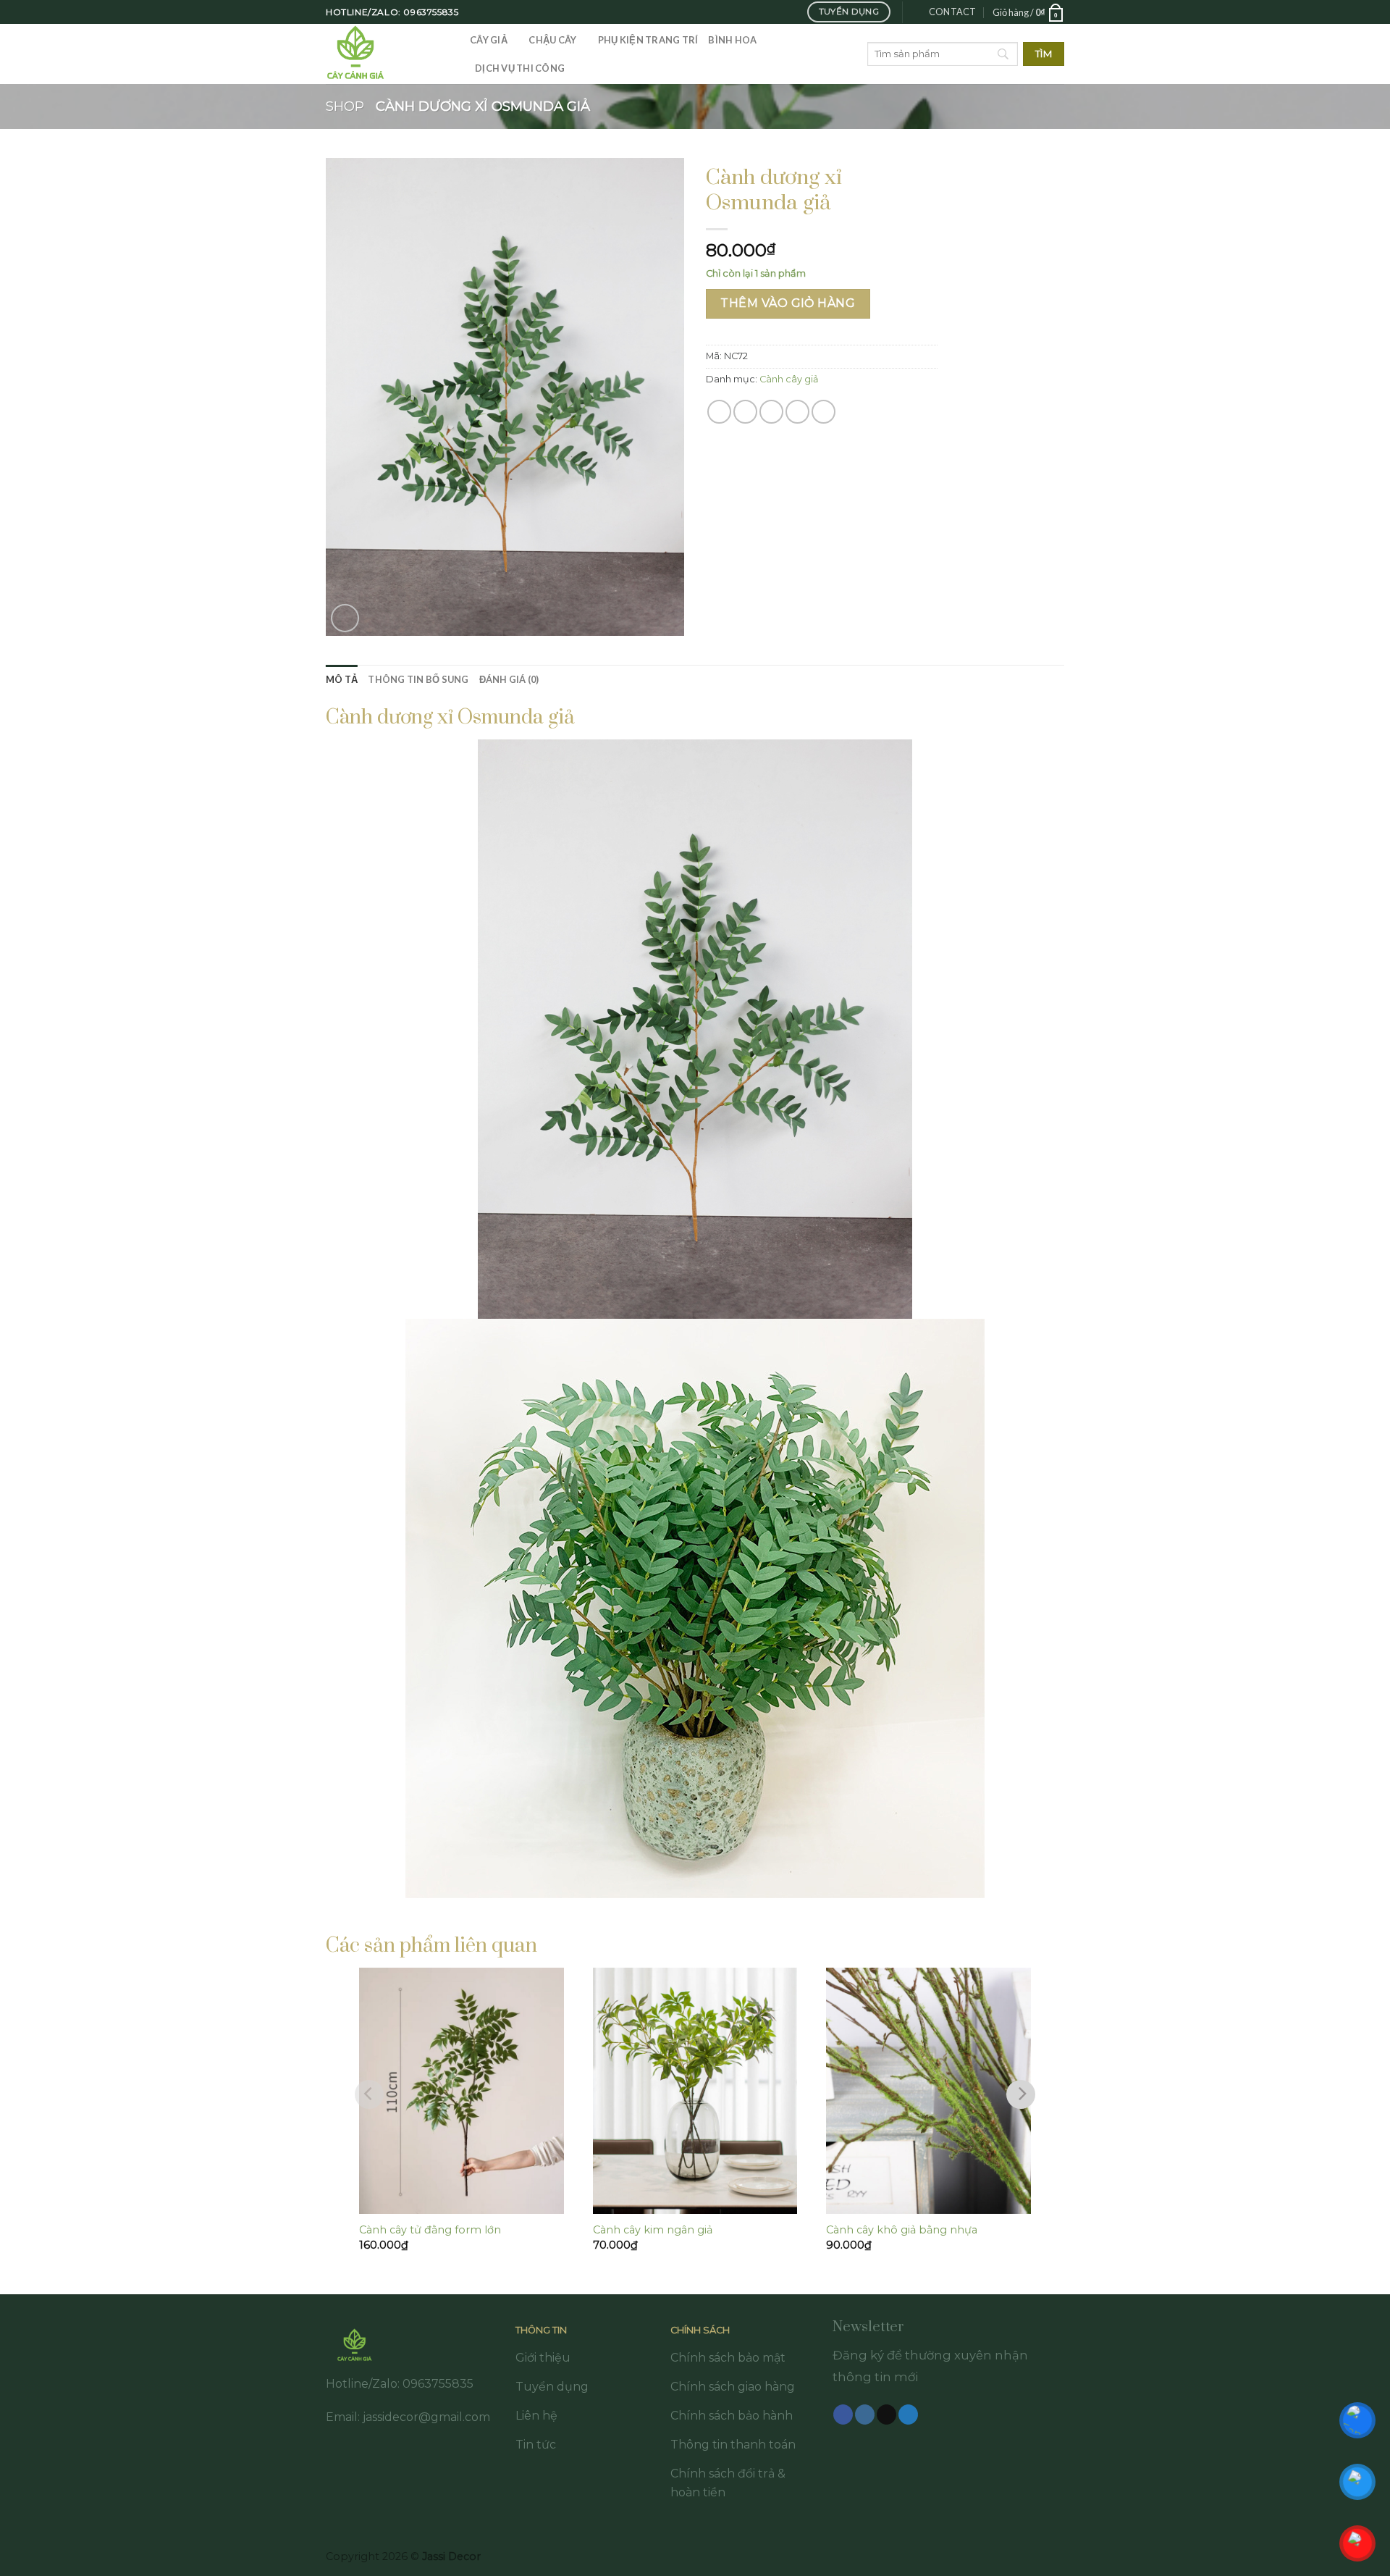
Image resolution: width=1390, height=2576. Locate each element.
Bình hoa (732, 40)
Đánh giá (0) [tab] (509, 679)
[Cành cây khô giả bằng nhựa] (928, 2091)
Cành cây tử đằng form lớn (430, 2230)
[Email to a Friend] (771, 412)
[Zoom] (345, 618)
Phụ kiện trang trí (648, 40)
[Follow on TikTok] (886, 2415)
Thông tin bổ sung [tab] (418, 679)
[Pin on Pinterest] (797, 412)
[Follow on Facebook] (843, 2415)
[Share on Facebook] (719, 412)
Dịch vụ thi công (520, 68)
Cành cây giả (789, 379)
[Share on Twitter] (745, 412)
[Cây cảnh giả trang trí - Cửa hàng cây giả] (387, 54)
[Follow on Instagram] (865, 2415)
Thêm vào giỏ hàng (788, 303)
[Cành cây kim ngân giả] (695, 2091)
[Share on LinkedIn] (824, 412)
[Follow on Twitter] (908, 2415)
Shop (345, 106)
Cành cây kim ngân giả (653, 2230)
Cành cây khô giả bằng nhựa (902, 2230)
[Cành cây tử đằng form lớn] (462, 2091)
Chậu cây (552, 40)
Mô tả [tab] (342, 679)
